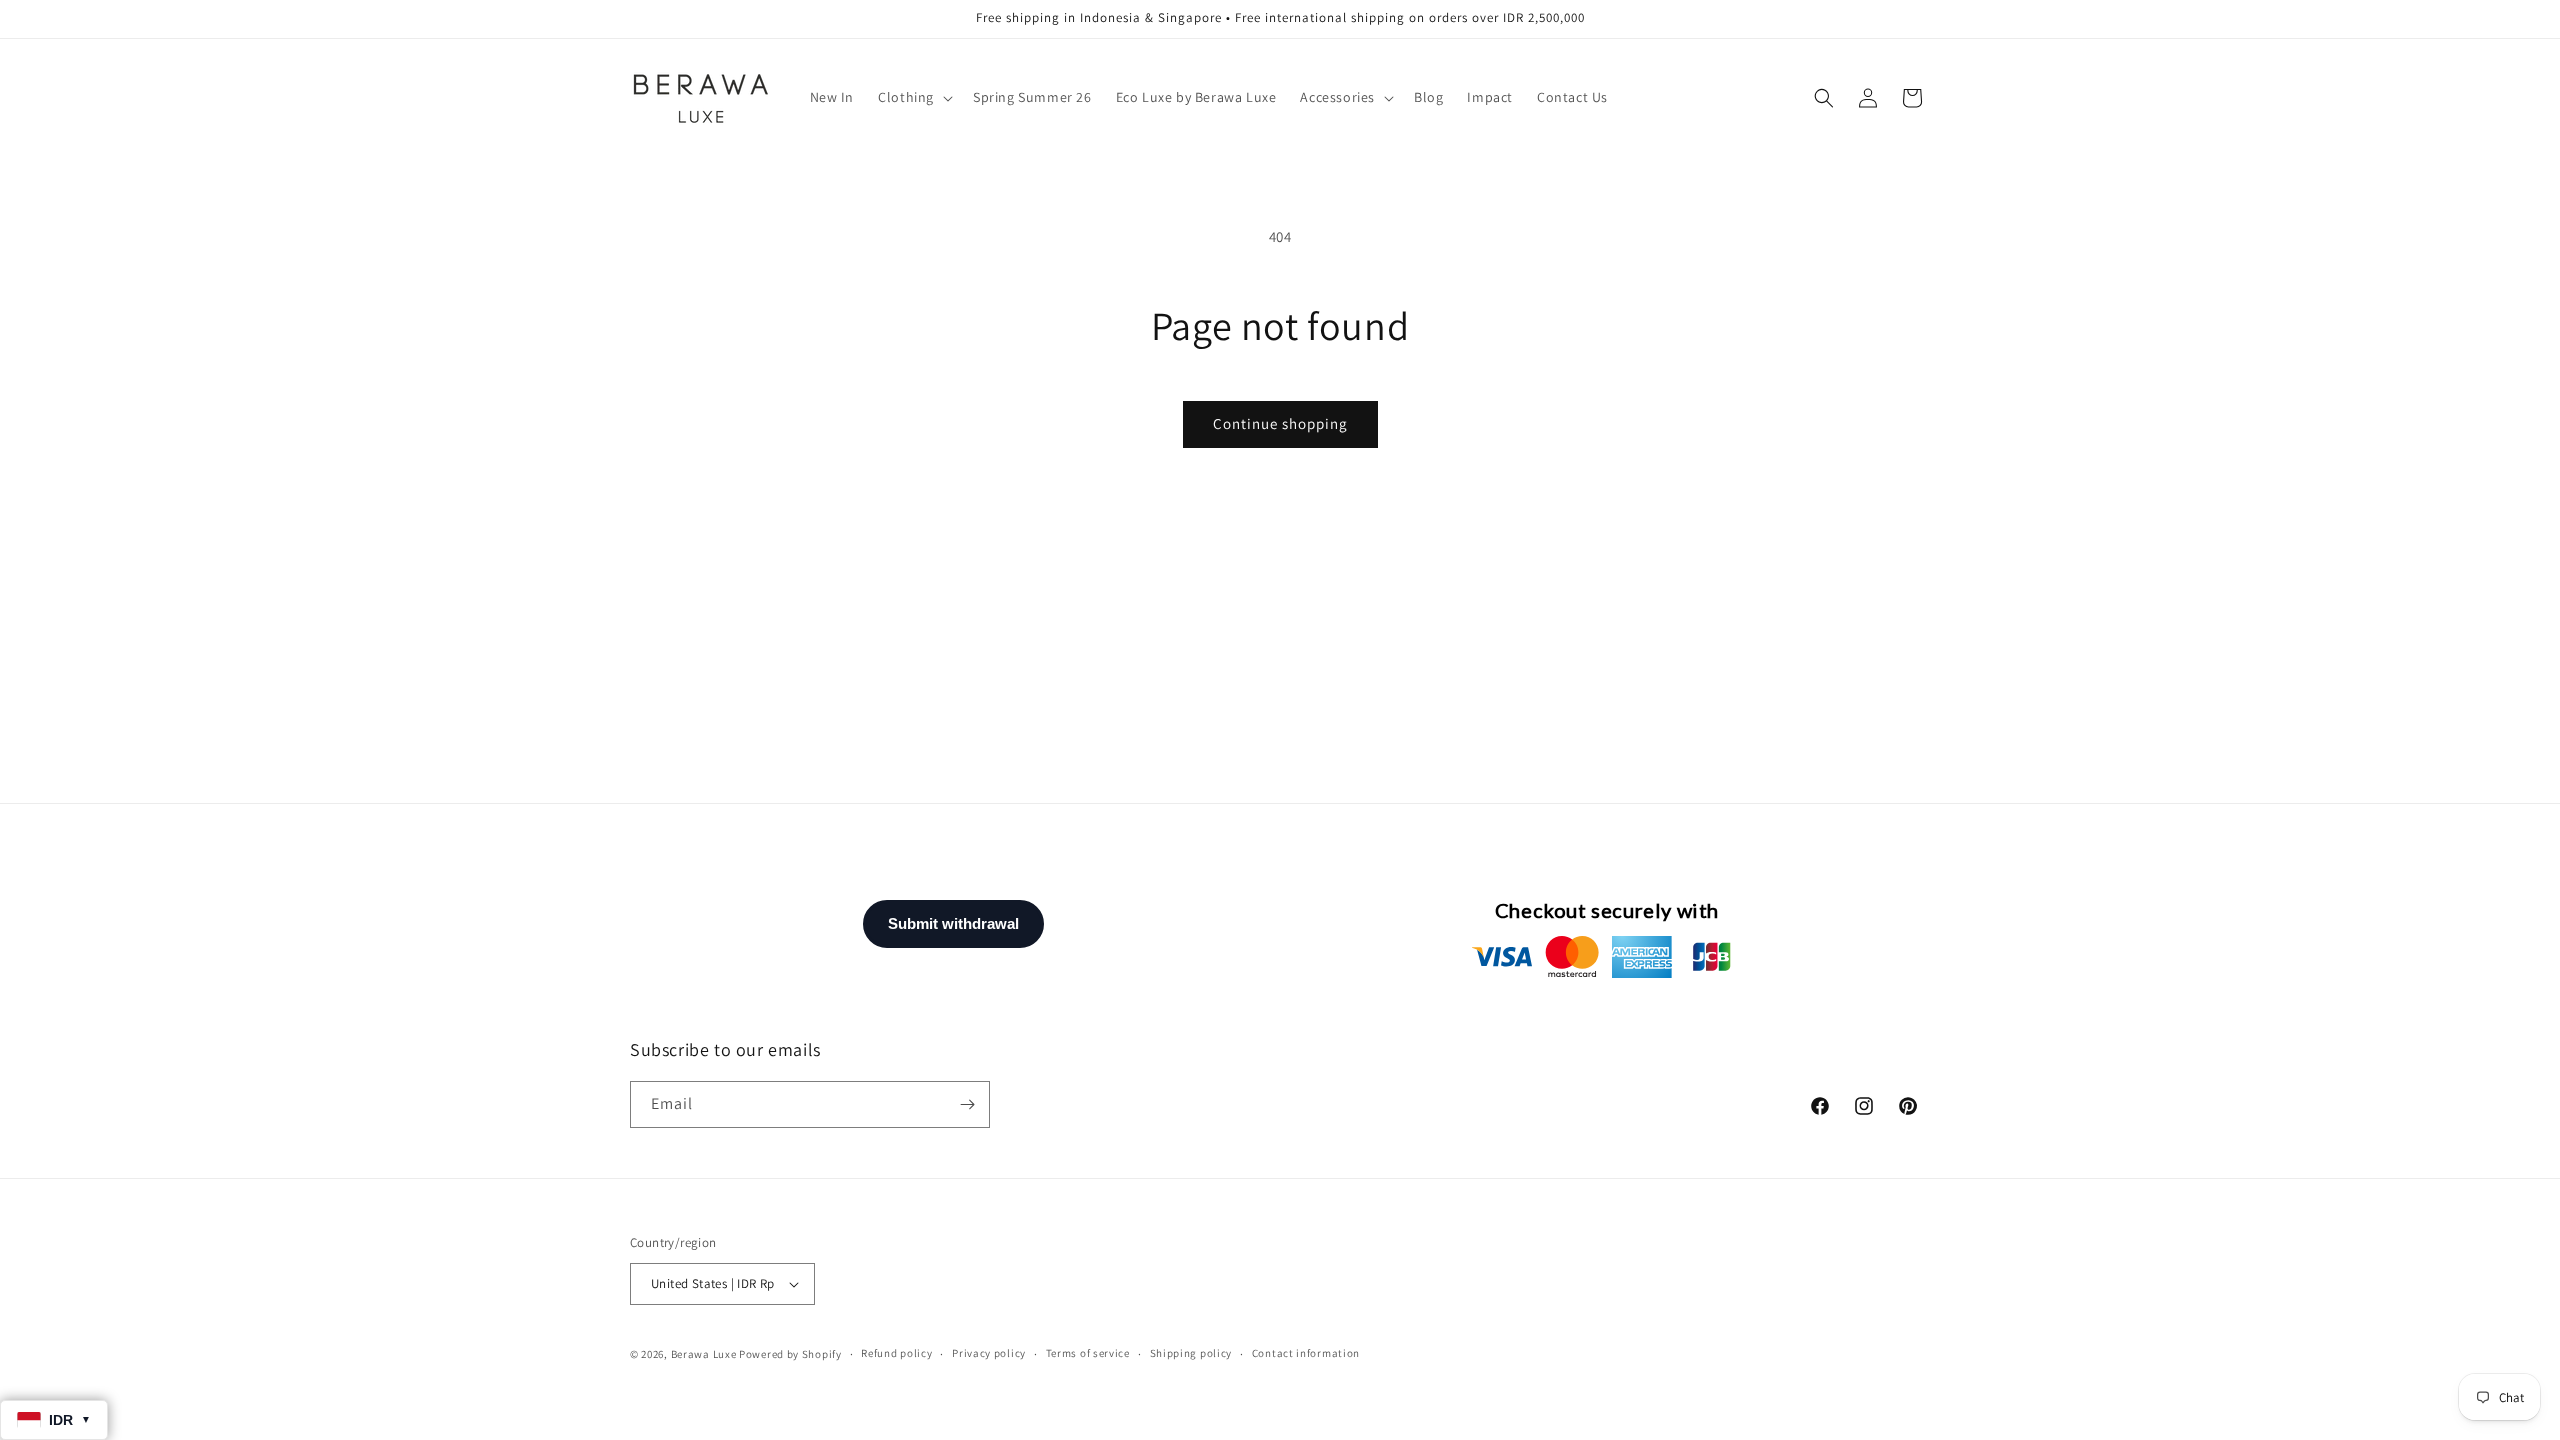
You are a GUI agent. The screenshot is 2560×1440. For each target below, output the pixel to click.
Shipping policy (1191, 1353)
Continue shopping (1280, 423)
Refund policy (896, 1353)
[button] (913, 97)
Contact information (1306, 1353)
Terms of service (1088, 1353)
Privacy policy (989, 1353)
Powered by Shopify (790, 1354)
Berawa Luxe (704, 1354)
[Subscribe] (967, 1104)
